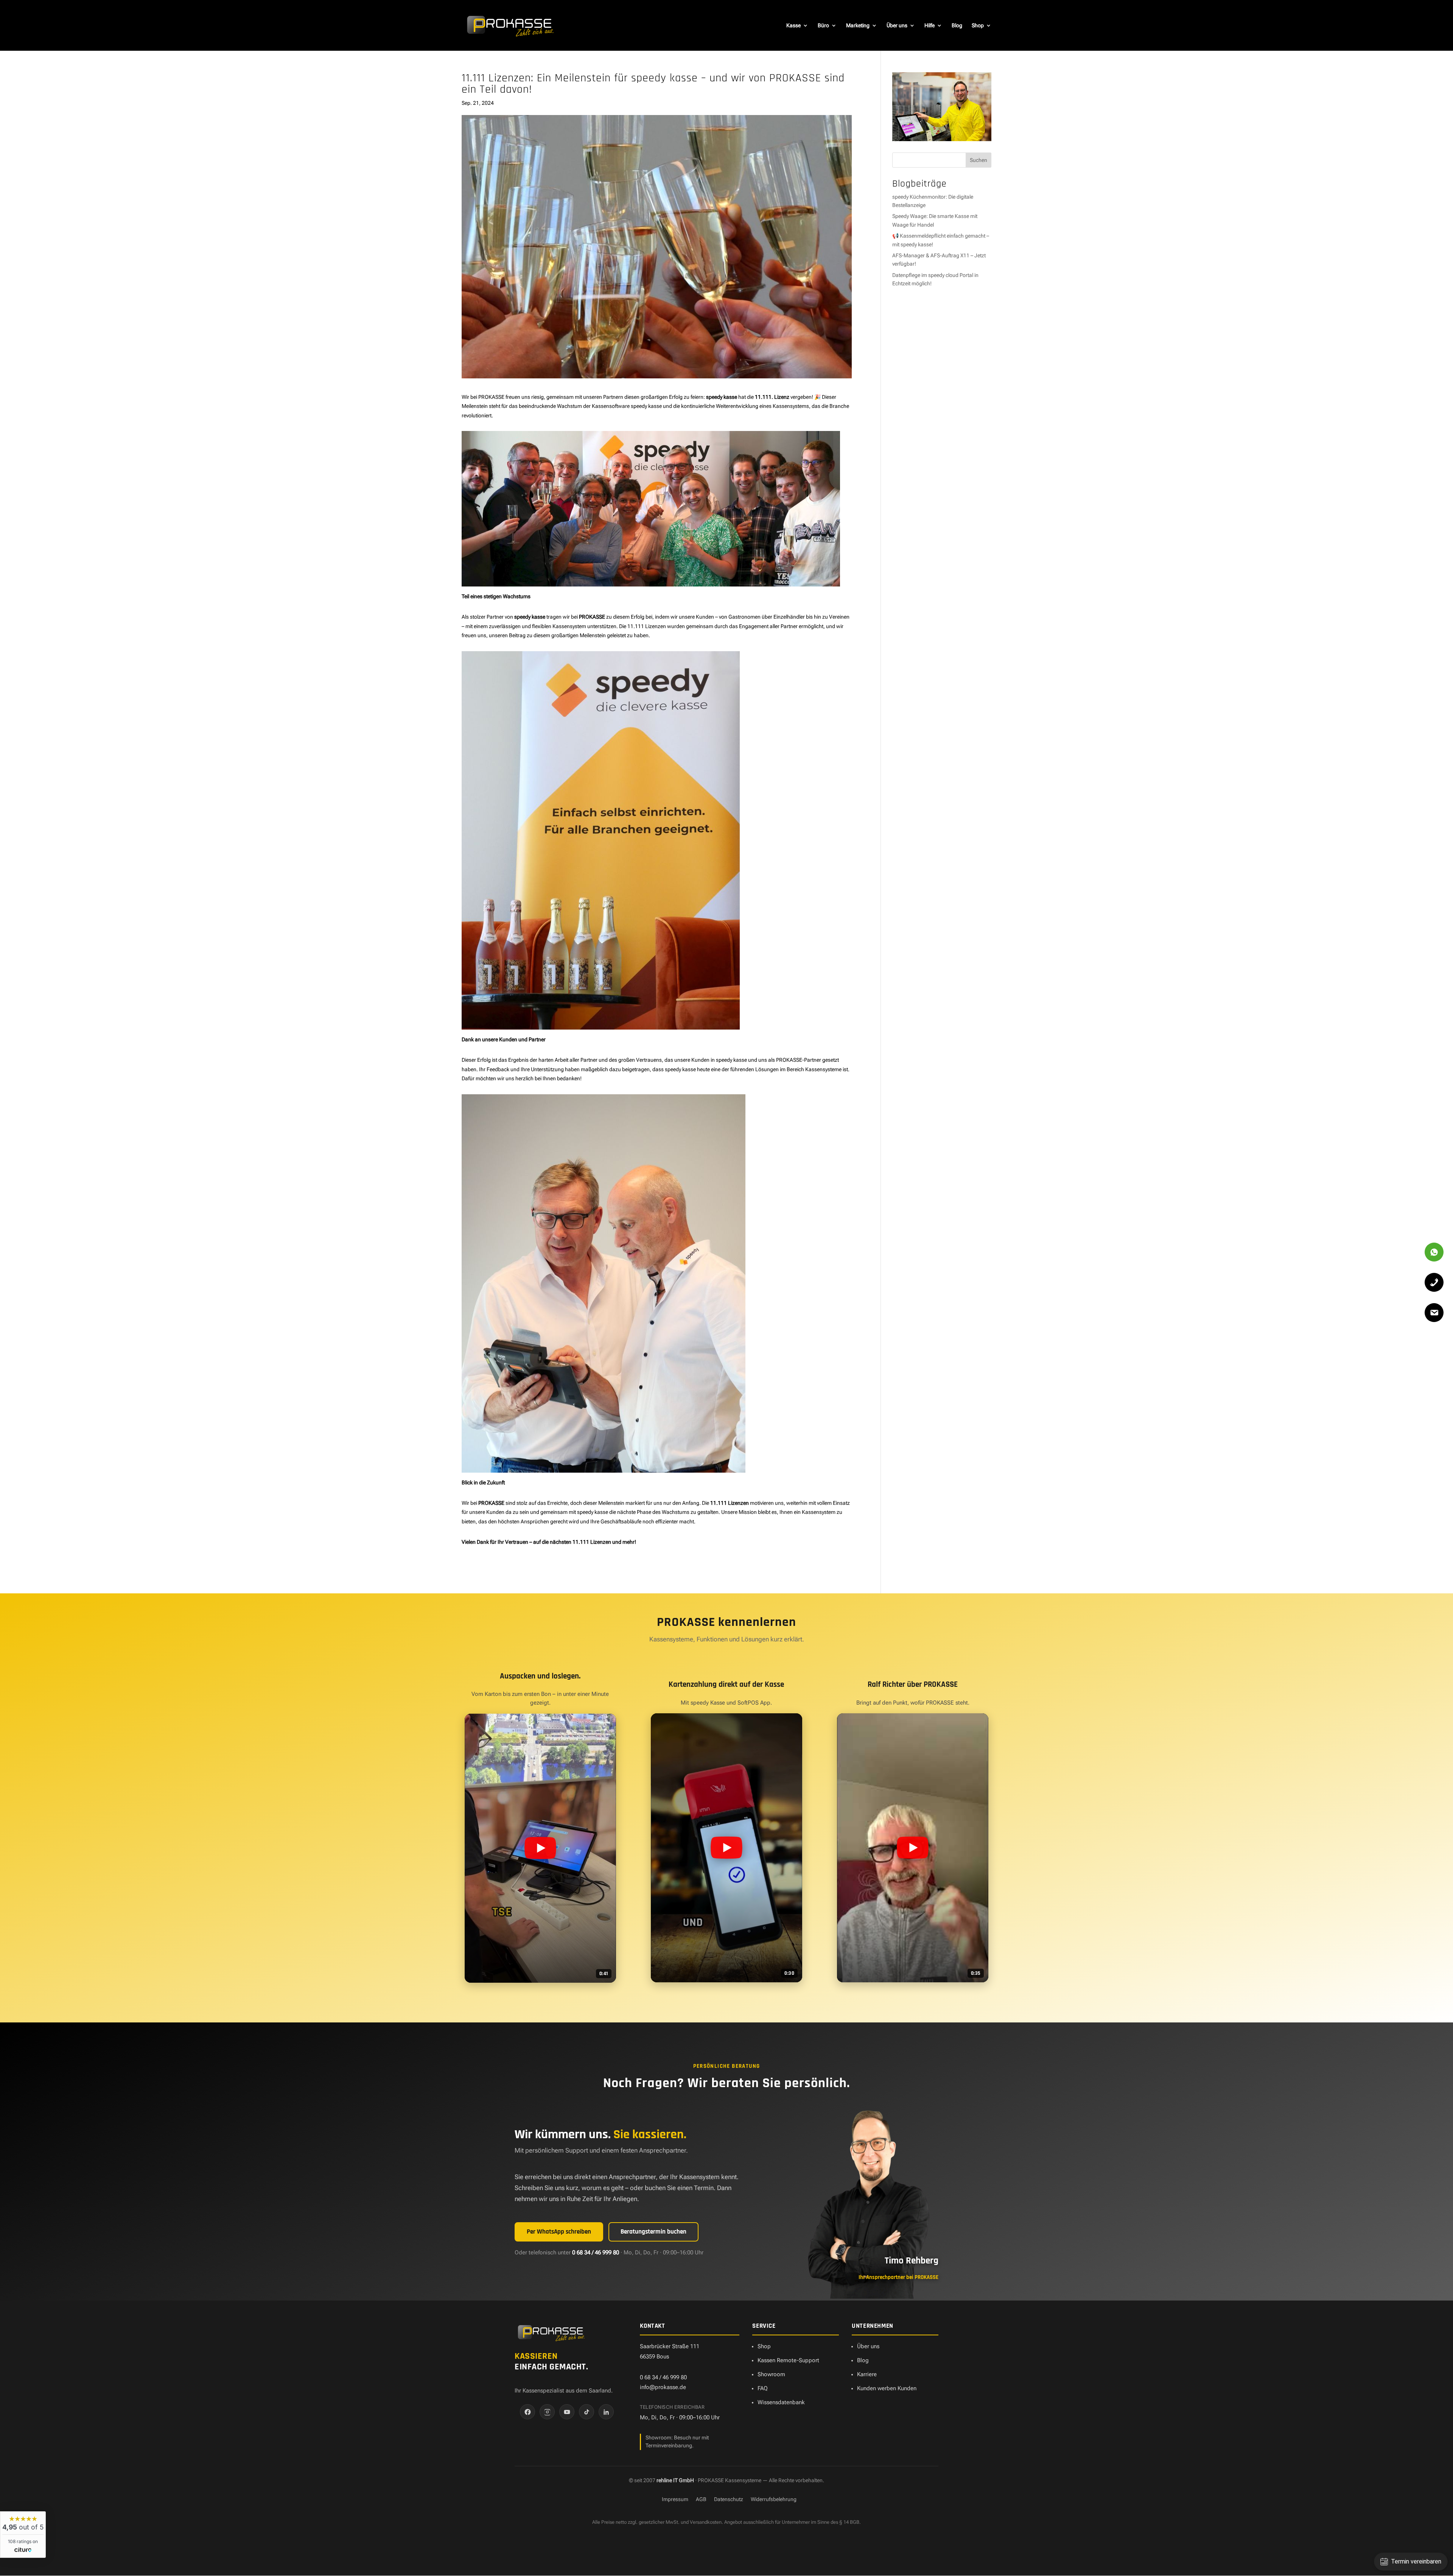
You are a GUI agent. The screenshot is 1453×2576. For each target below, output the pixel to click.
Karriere (867, 2374)
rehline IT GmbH (675, 2480)
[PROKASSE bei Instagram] (547, 2412)
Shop (978, 26)
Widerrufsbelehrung (774, 2499)
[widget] (23, 2535)
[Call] (1434, 1282)
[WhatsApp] (1434, 1252)
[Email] (1434, 1313)
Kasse (793, 26)
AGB (701, 2499)
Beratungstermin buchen (653, 2232)
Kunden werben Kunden (887, 2388)
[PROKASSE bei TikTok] (586, 2412)
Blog (957, 26)
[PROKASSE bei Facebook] (527, 2412)
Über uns (897, 26)
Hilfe (930, 26)
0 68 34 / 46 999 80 (596, 2253)
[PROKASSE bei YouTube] (567, 2412)
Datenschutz (729, 2499)
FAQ (763, 2388)
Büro (823, 26)
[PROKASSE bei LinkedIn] (606, 2412)
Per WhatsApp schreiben (559, 2232)
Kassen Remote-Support (788, 2360)
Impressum (675, 2499)
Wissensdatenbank (781, 2402)
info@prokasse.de (663, 2387)
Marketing (858, 26)
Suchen (979, 160)
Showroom (771, 2374)
